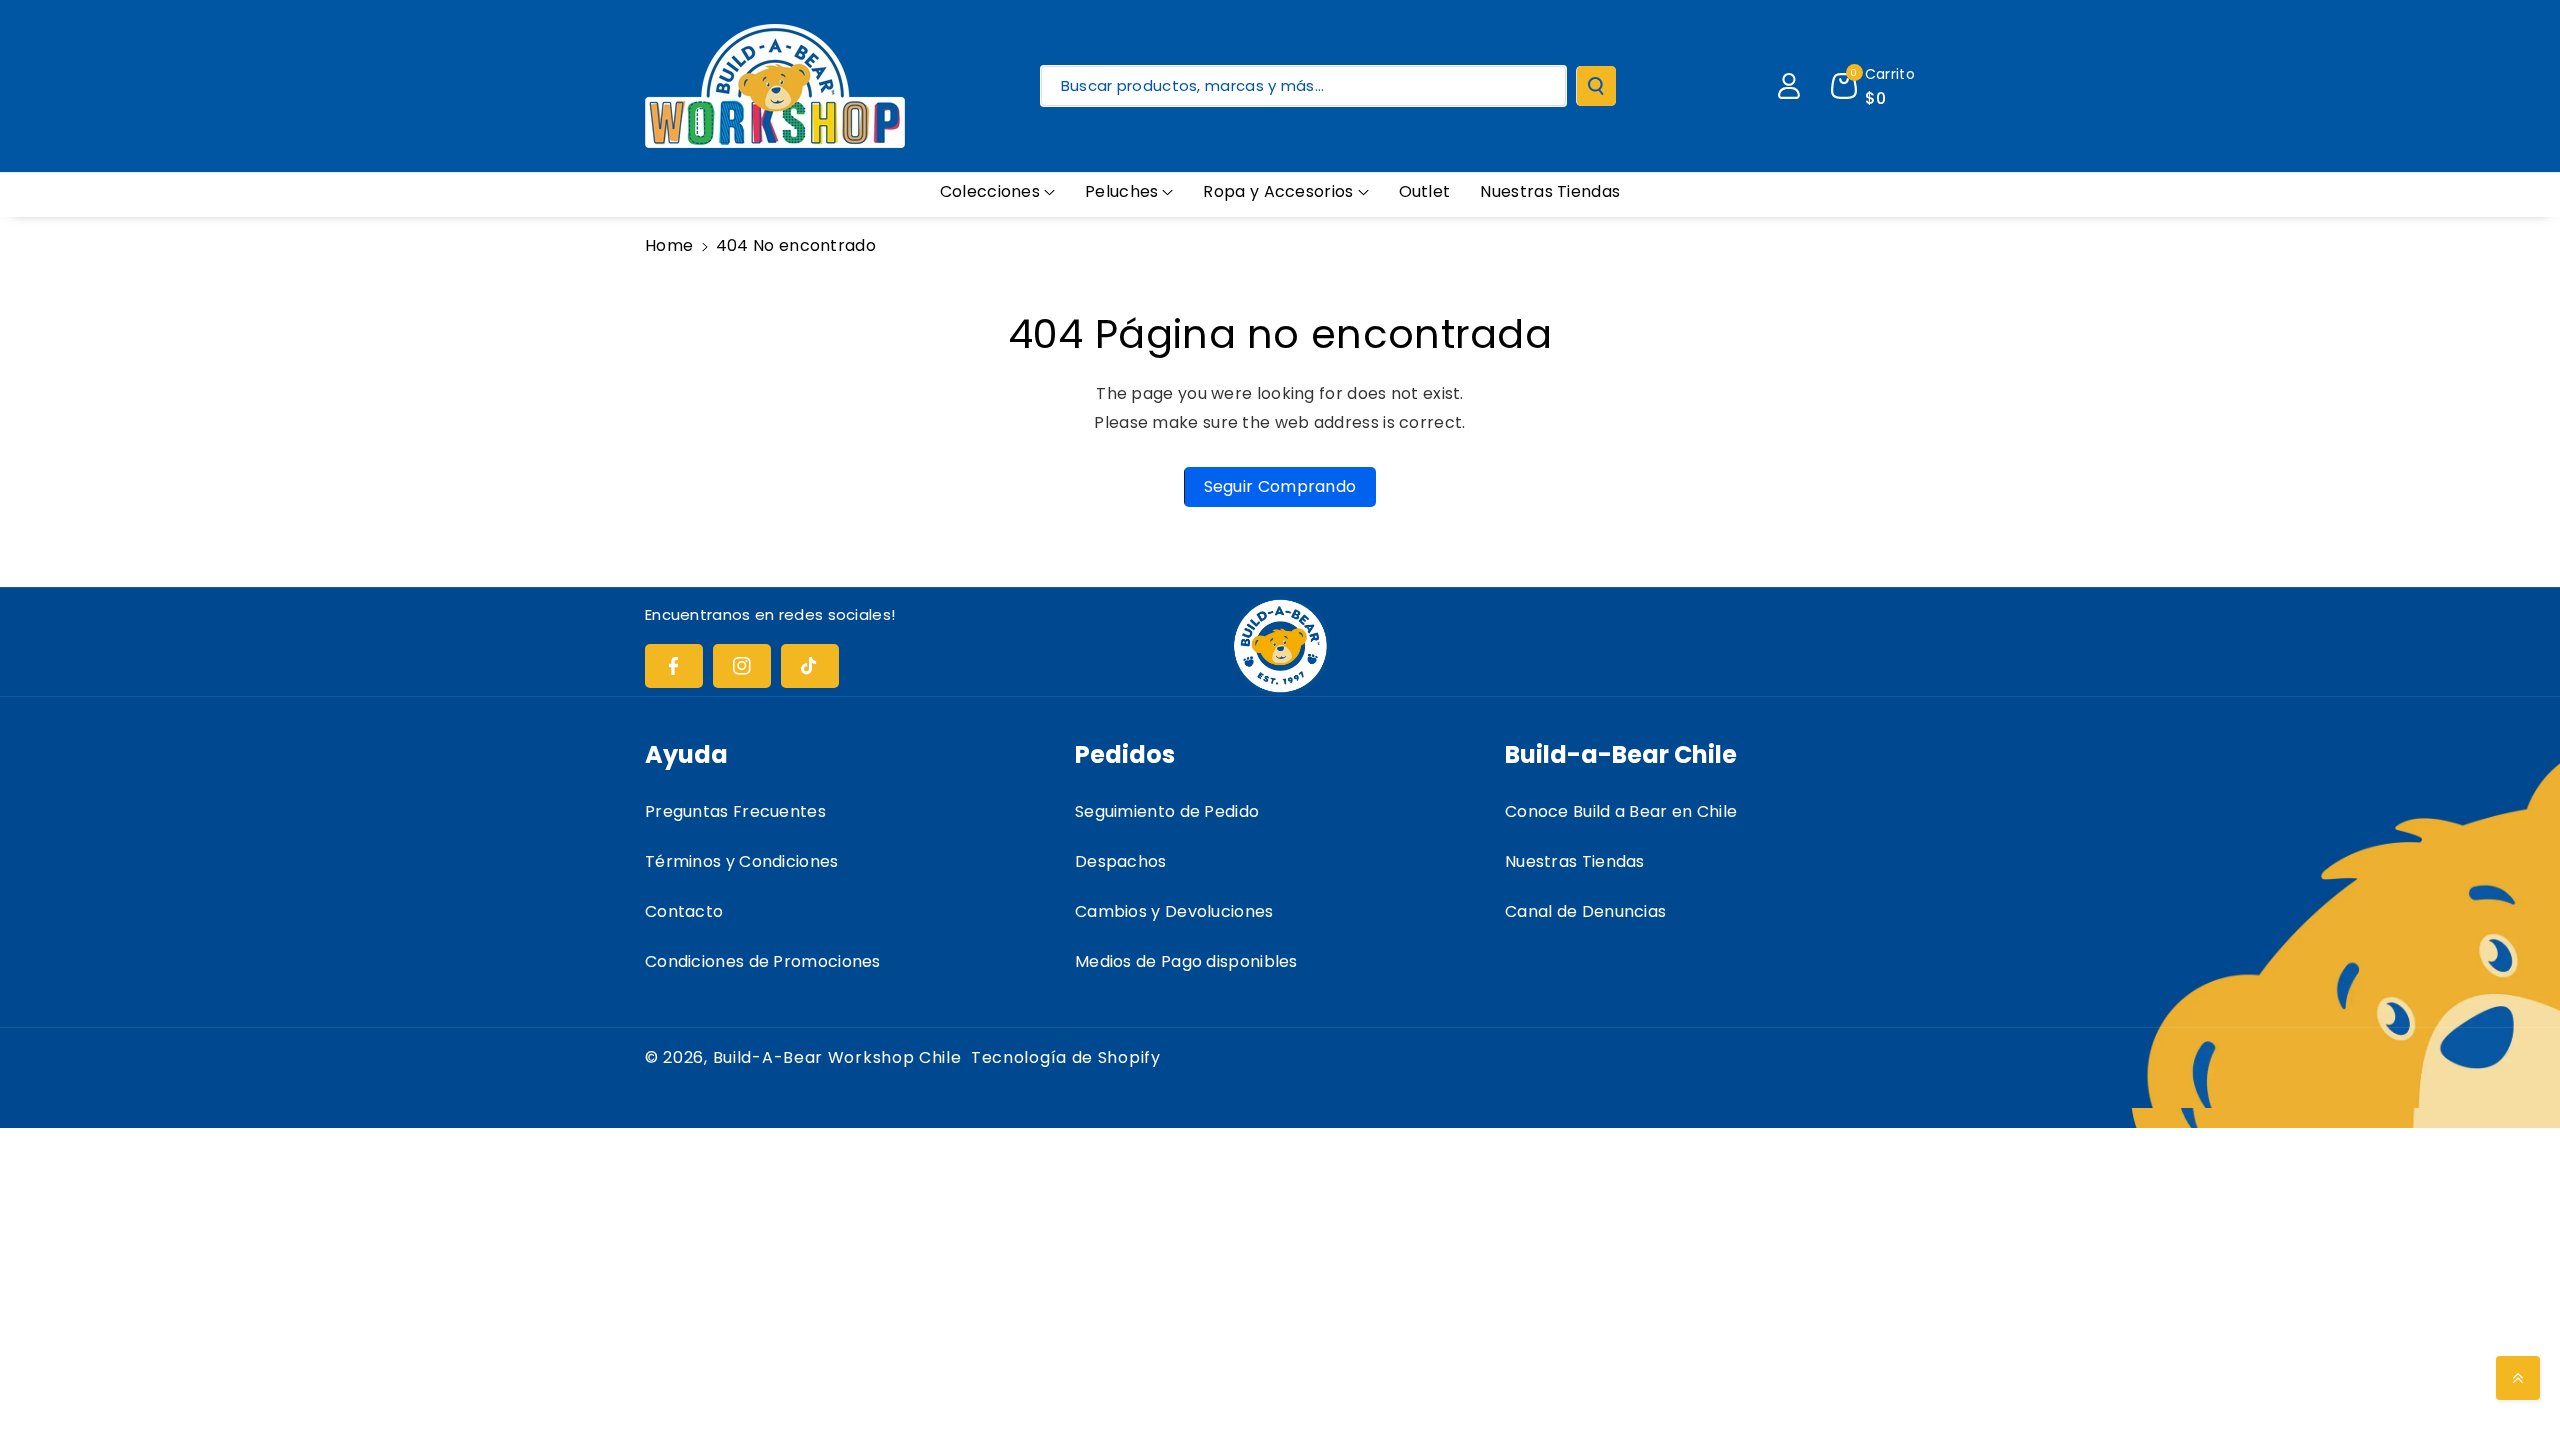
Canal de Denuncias (1585, 911)
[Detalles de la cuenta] (1789, 86)
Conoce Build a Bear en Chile (1621, 811)
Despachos (1121, 861)
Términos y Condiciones (742, 861)
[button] (997, 192)
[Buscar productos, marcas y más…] (1596, 86)
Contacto (684, 911)
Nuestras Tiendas (1575, 861)
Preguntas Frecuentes (735, 811)
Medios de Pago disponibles (1186, 961)
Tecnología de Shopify (1066, 1057)
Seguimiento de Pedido (1167, 811)
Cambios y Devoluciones (1174, 911)
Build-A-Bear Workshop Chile (837, 1057)
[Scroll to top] (2518, 1378)
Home (669, 245)
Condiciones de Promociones (763, 961)
